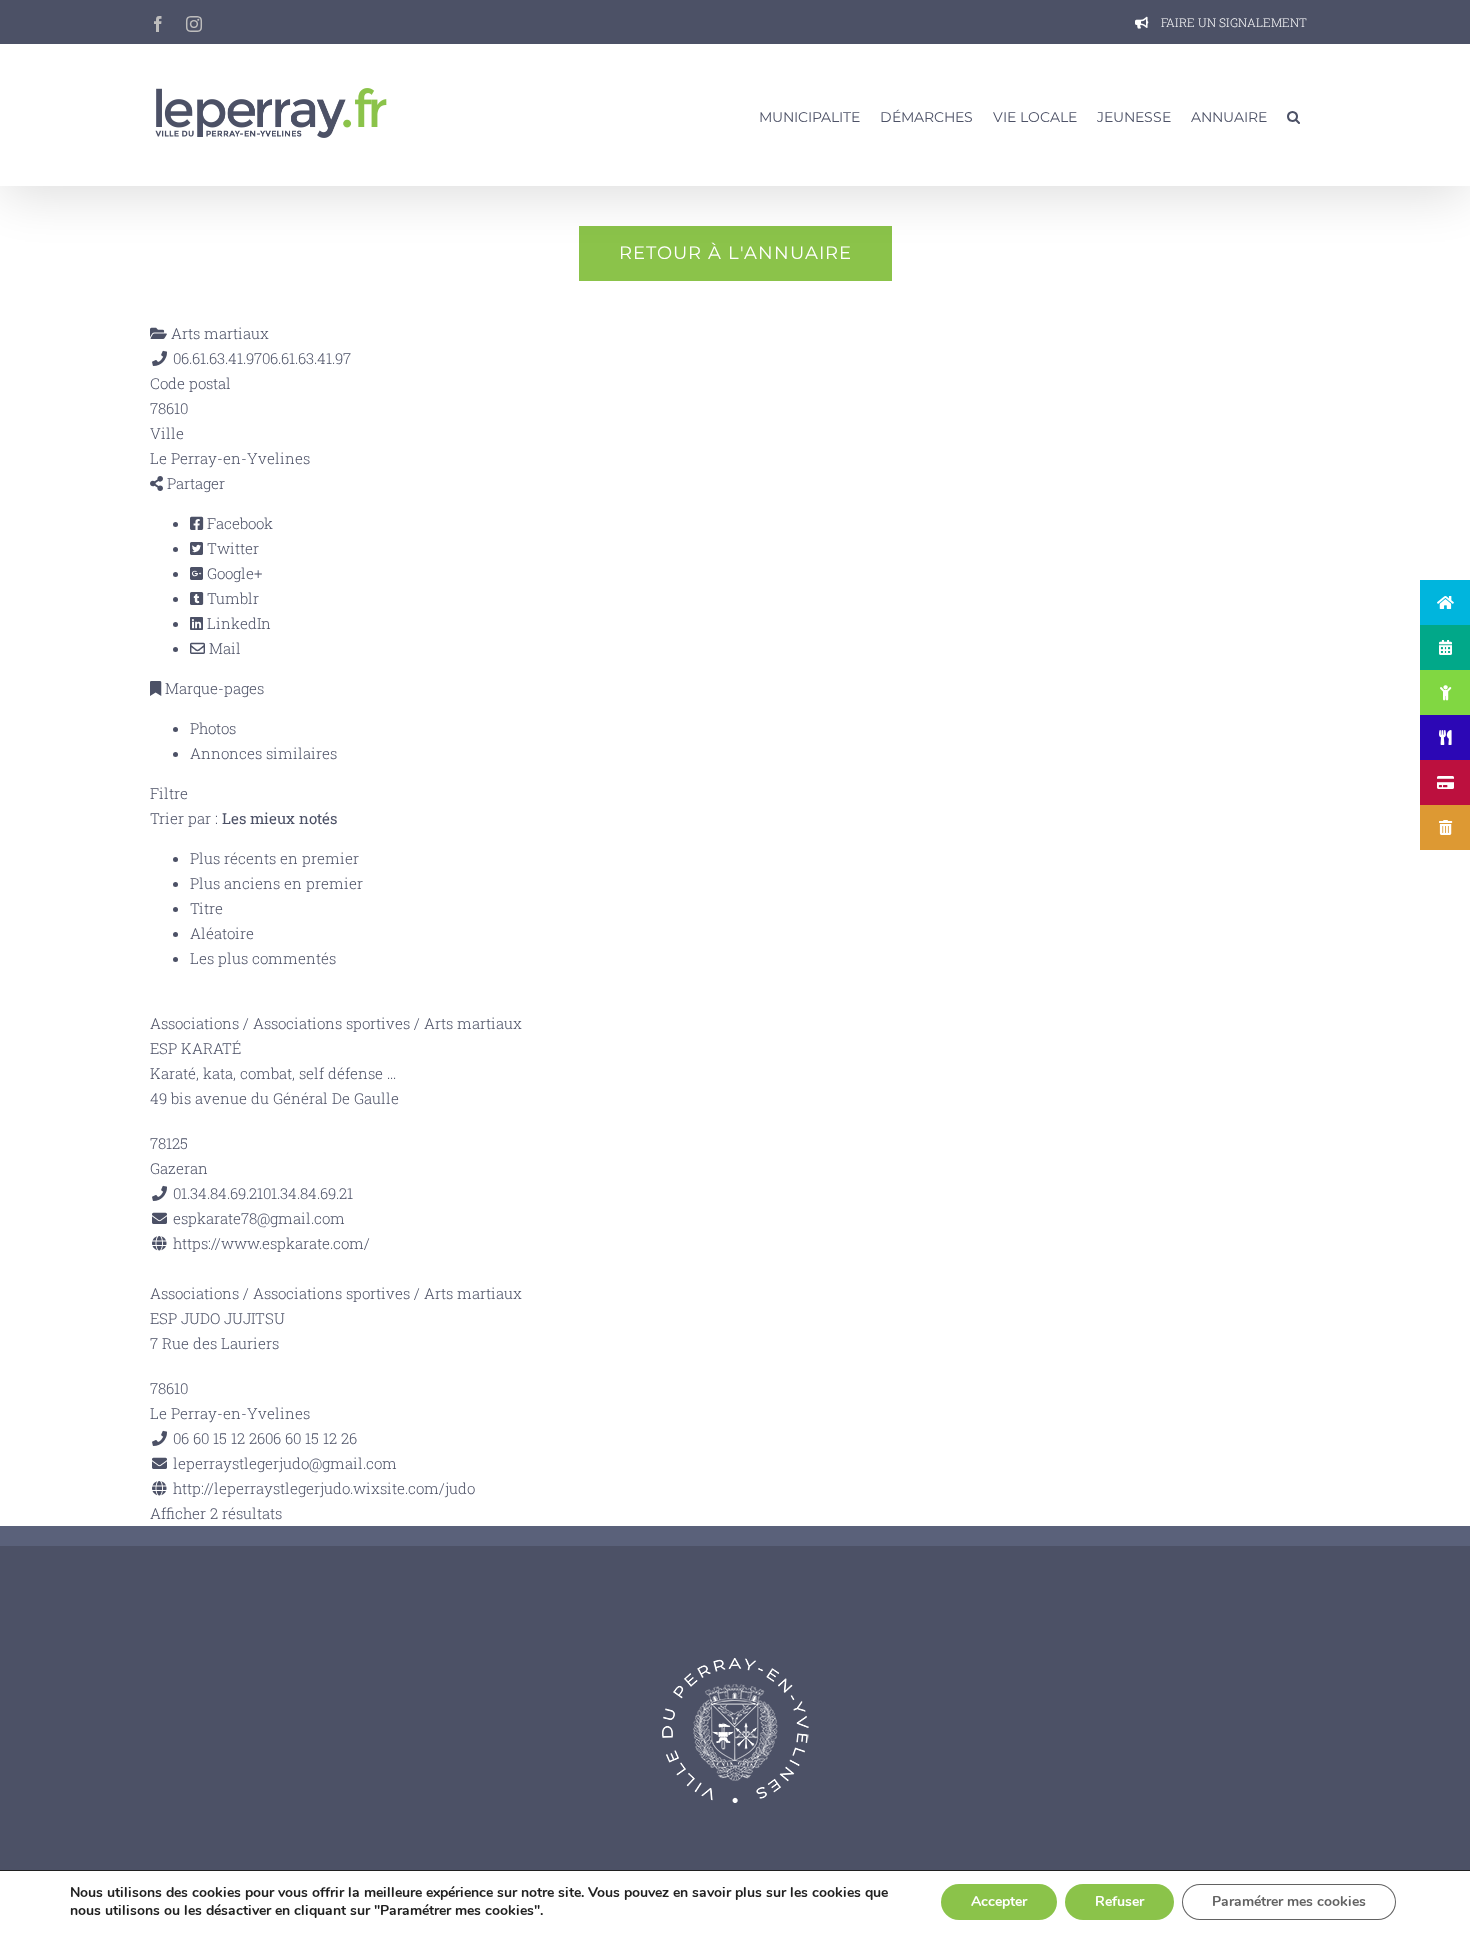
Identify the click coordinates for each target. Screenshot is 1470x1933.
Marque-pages (212, 688)
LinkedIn (237, 623)
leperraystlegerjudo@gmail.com (285, 1463)
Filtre (169, 793)
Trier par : (243, 818)
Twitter (231, 548)
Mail (223, 648)
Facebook (238, 523)
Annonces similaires (263, 753)
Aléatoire (222, 933)
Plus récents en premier (274, 858)
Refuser (1119, 1901)
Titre (206, 908)
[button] (1293, 115)
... (391, 1073)
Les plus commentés (263, 958)
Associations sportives (331, 1023)
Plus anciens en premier (276, 883)
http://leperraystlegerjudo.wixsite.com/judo (324, 1488)
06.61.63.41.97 (306, 358)
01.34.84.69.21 (308, 1193)
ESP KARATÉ (195, 1048)
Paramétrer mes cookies (1289, 1901)
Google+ (232, 573)
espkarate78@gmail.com (259, 1218)
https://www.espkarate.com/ (271, 1243)
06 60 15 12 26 (311, 1438)
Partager (194, 483)
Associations (194, 1023)
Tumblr (231, 598)
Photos (213, 728)
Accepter (999, 1901)
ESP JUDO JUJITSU (217, 1318)
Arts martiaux (218, 333)
